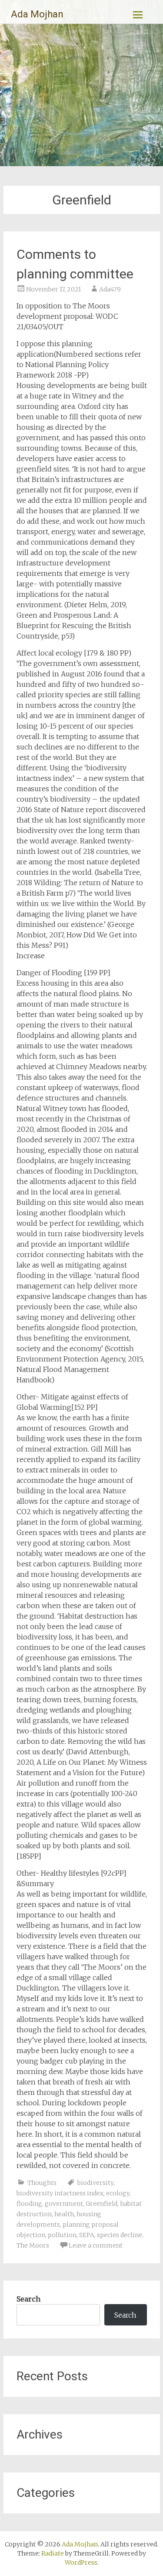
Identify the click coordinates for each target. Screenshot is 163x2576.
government (64, 2204)
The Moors (33, 2245)
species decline (120, 2235)
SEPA (87, 2235)
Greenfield (101, 2204)
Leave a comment (96, 2245)
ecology (118, 2193)
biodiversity (95, 2183)
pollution (62, 2235)
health (64, 2214)
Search (28, 2299)
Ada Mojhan (37, 14)
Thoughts (42, 2183)
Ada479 (110, 289)
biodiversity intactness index (60, 2193)
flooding (29, 2204)
